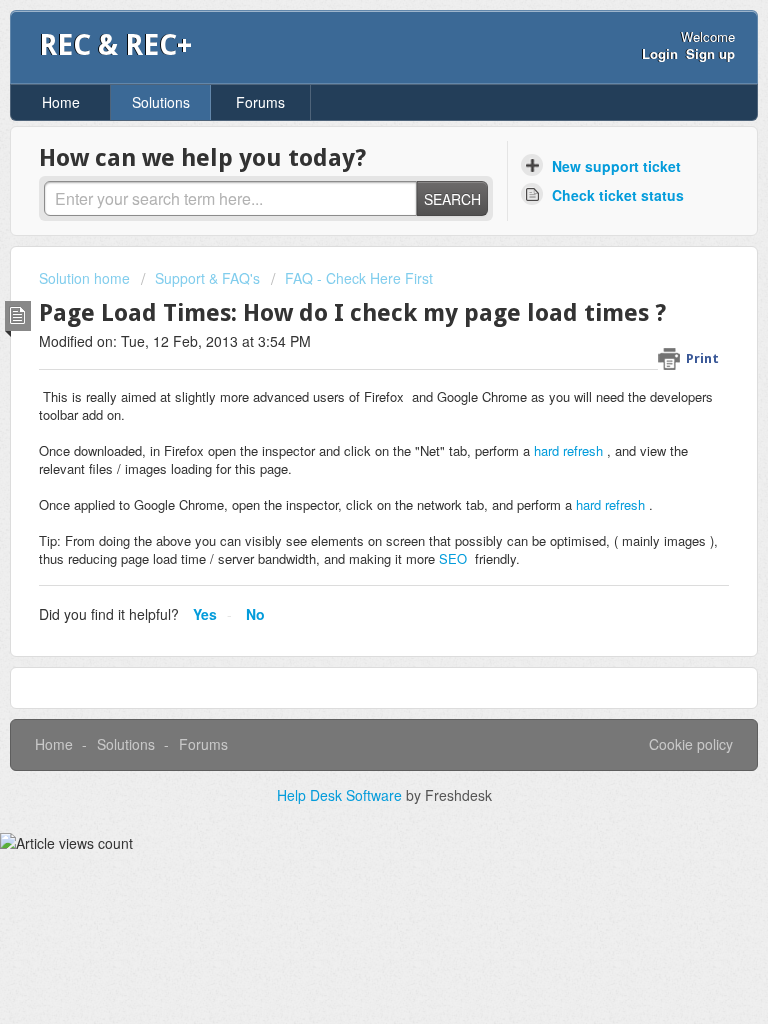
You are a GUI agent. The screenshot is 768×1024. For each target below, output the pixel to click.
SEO (453, 558)
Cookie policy (691, 744)
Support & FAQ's (207, 278)
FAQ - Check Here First (359, 278)
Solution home (86, 278)
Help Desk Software (341, 795)
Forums (260, 102)
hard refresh (568, 450)
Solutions (161, 102)
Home (61, 102)
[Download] (347, 497)
